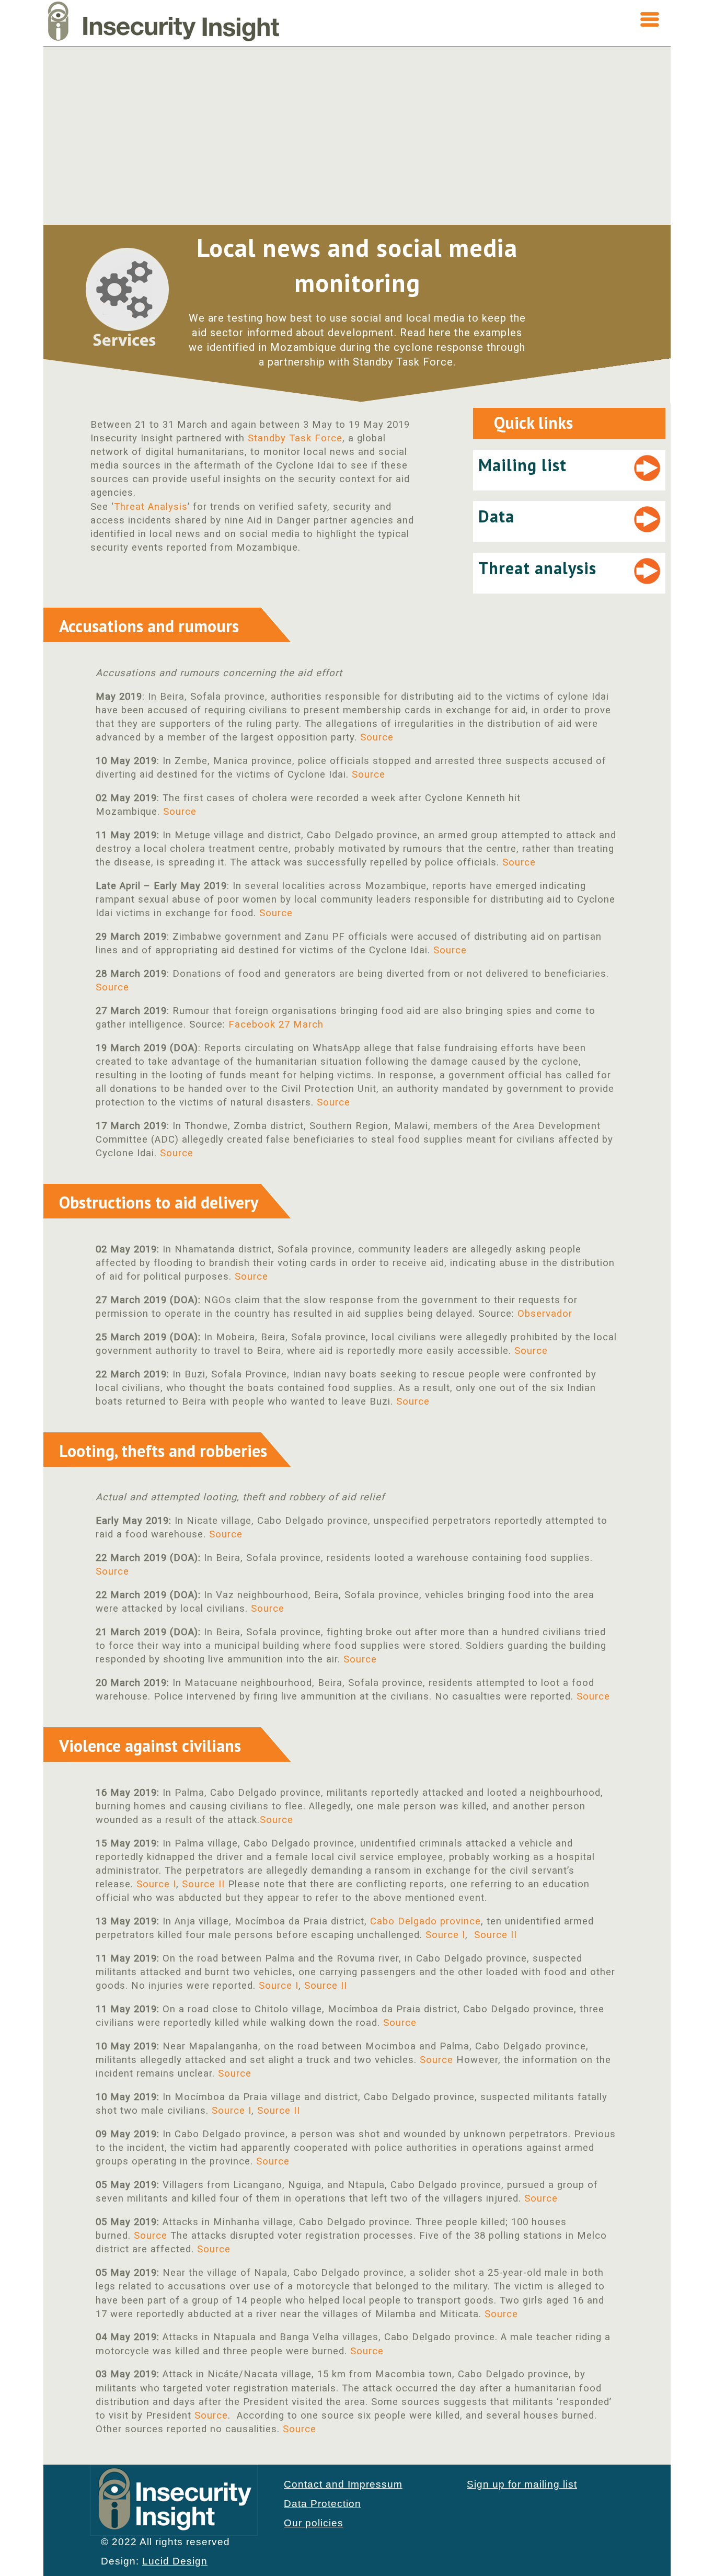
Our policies (314, 2523)
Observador (545, 1314)
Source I (156, 1884)
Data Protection (323, 2504)
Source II (203, 1884)
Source (377, 737)
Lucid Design (175, 2561)
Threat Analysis (151, 507)
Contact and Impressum (343, 2484)
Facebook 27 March (276, 1024)
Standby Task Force (295, 438)
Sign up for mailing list (522, 2484)
